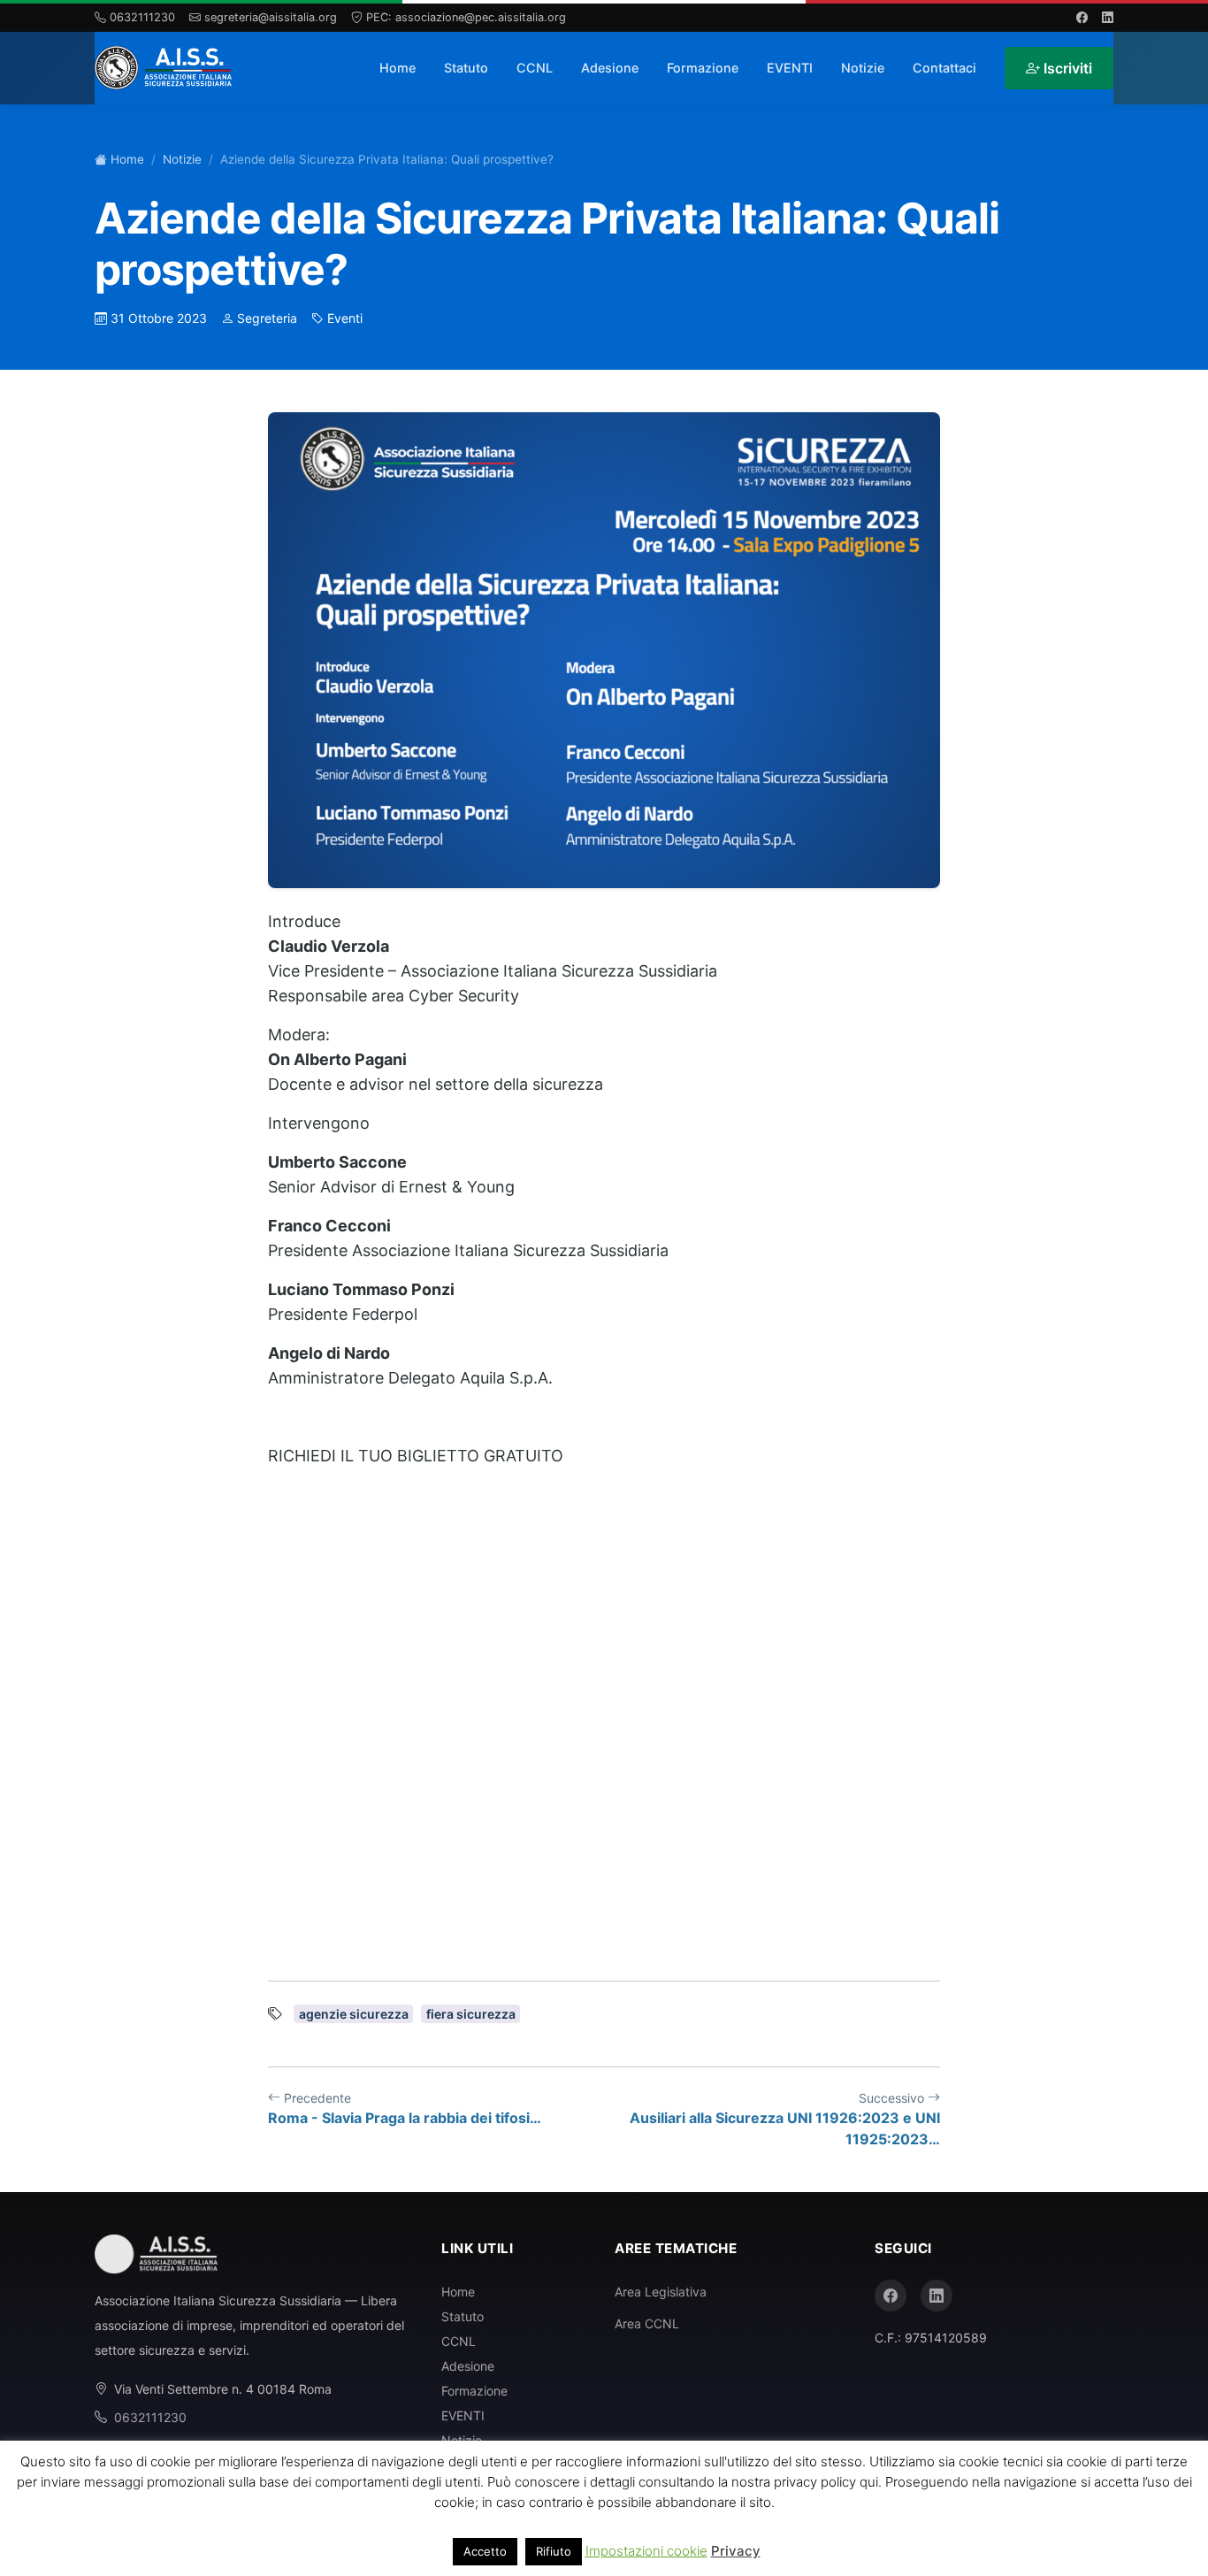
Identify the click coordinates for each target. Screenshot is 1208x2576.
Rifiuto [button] (554, 2551)
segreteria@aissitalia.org (271, 17)
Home (398, 68)
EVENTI (790, 68)
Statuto (466, 68)
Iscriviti (1068, 68)
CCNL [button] (535, 68)
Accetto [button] (485, 2551)
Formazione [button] (703, 68)
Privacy (736, 2551)
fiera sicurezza (471, 2014)
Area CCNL (647, 2323)
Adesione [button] (610, 68)
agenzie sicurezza (354, 2014)
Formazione (474, 2391)
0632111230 (142, 17)
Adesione (468, 2366)
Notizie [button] (863, 68)
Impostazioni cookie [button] (646, 2551)
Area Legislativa (661, 2292)
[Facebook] (891, 2296)
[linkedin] (1108, 17)
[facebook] (1082, 17)
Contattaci (944, 68)
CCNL (459, 2341)
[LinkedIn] (937, 2296)
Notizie (182, 159)
